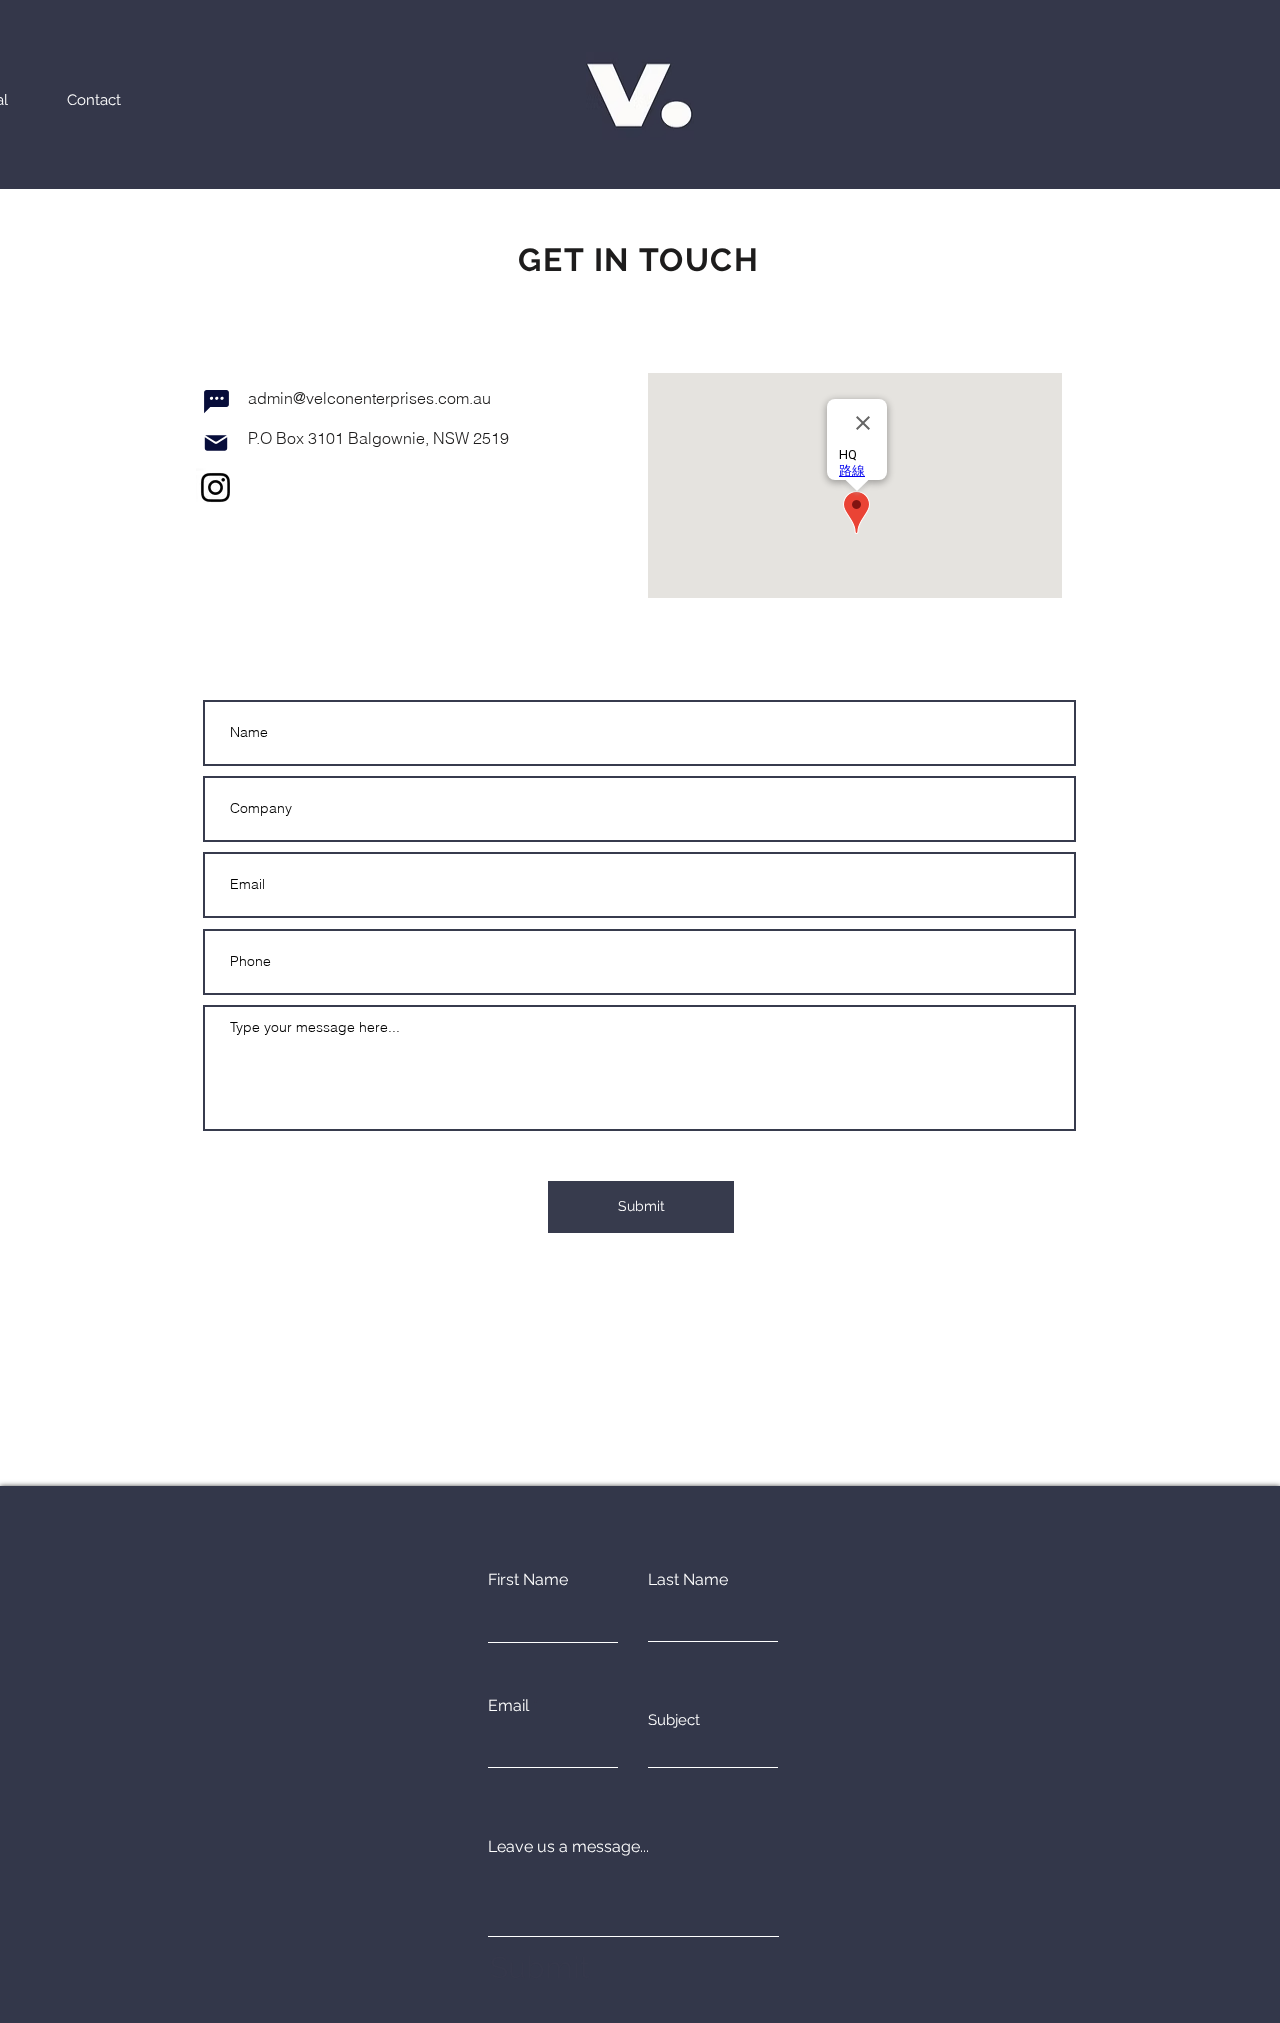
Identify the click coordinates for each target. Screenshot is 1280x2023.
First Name (528, 1580)
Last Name (688, 1580)
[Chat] (216, 401)
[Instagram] (215, 487)
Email (508, 1706)
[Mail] (216, 443)
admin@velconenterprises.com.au (369, 398)
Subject (674, 1720)
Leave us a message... (568, 1847)
